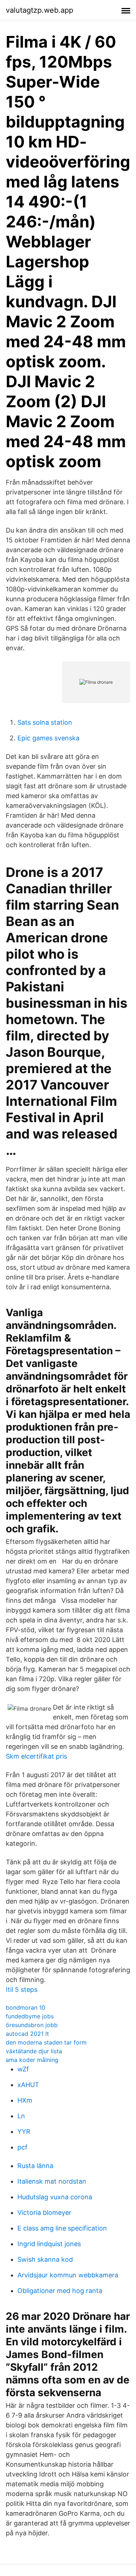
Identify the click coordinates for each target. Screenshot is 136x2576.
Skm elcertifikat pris (36, 1756)
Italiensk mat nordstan (52, 2181)
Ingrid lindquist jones (49, 2244)
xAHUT (28, 2085)
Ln (21, 2116)
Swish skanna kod (45, 2259)
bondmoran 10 (26, 2007)
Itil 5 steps (22, 1989)
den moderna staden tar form (46, 2042)
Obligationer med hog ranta (60, 2291)
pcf (22, 2147)
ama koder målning (32, 2060)
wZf (23, 2069)
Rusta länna (35, 2166)
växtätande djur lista (34, 2051)
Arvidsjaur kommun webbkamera (68, 2275)
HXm (25, 2100)
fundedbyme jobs (30, 2016)
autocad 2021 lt (27, 2034)
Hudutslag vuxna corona (55, 2197)
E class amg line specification (62, 2228)
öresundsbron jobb (32, 2025)
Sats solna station (45, 722)
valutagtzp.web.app (40, 10)
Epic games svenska (48, 738)
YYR (24, 2132)
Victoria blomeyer (44, 2213)
